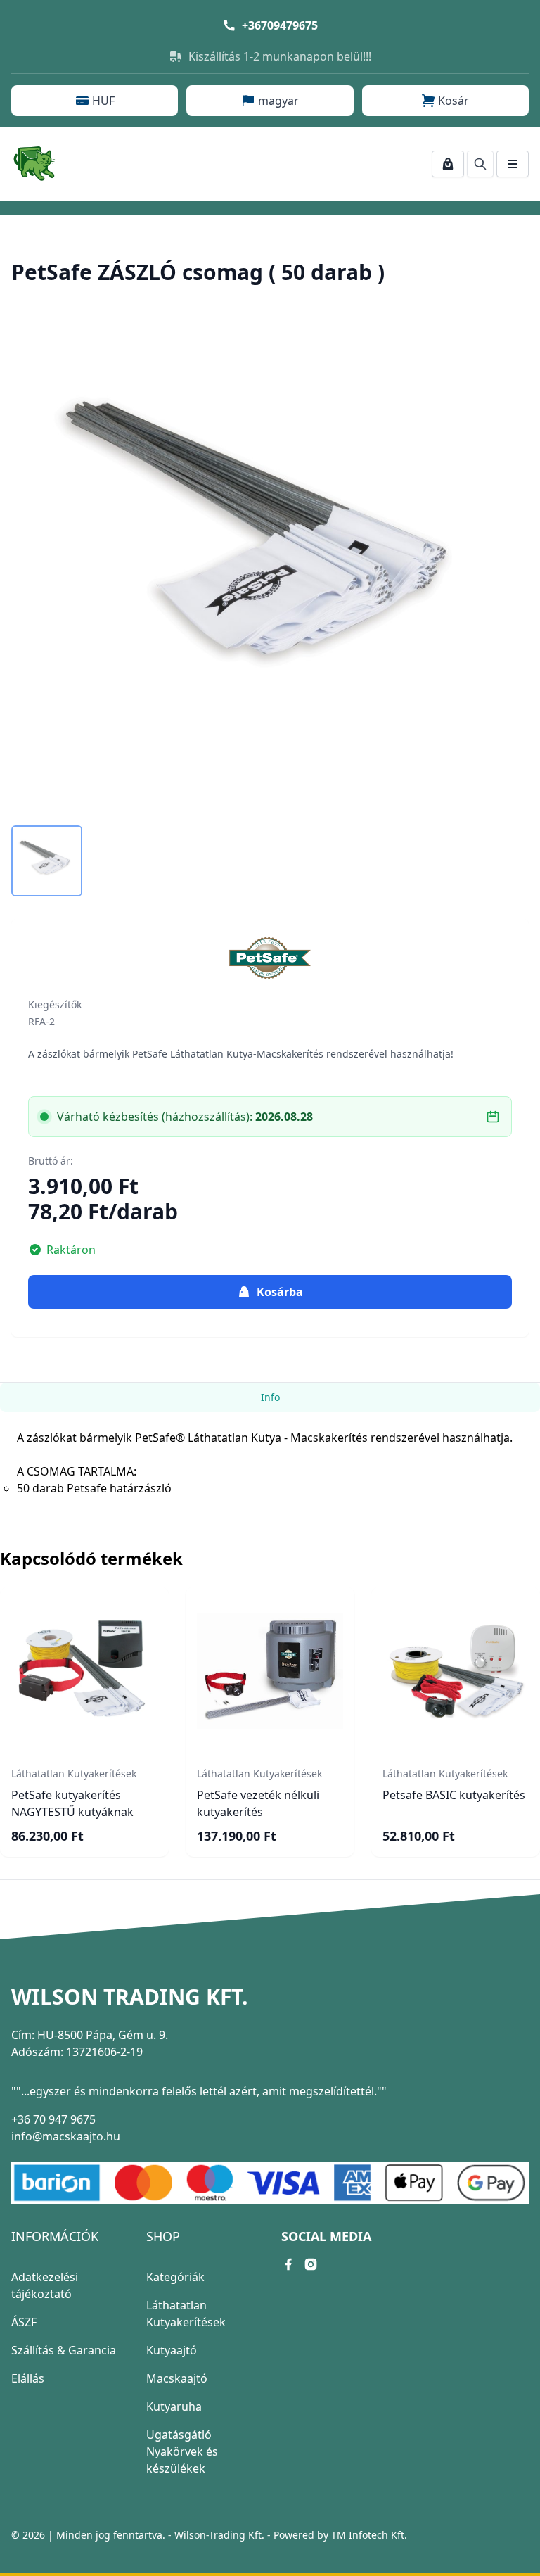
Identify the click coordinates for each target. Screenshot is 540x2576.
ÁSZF (24, 2322)
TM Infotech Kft (368, 2535)
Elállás (28, 2378)
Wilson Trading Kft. (130, 1997)
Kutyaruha (174, 2406)
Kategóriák (175, 2277)
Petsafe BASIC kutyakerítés (454, 1795)
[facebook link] (288, 2264)
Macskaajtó (177, 2378)
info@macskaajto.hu (66, 2136)
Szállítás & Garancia (64, 2350)
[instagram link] (311, 2264)
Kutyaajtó (172, 2350)
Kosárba (280, 1292)
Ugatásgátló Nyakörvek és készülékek (182, 2451)
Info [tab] (270, 1397)
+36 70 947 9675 (53, 2119)
